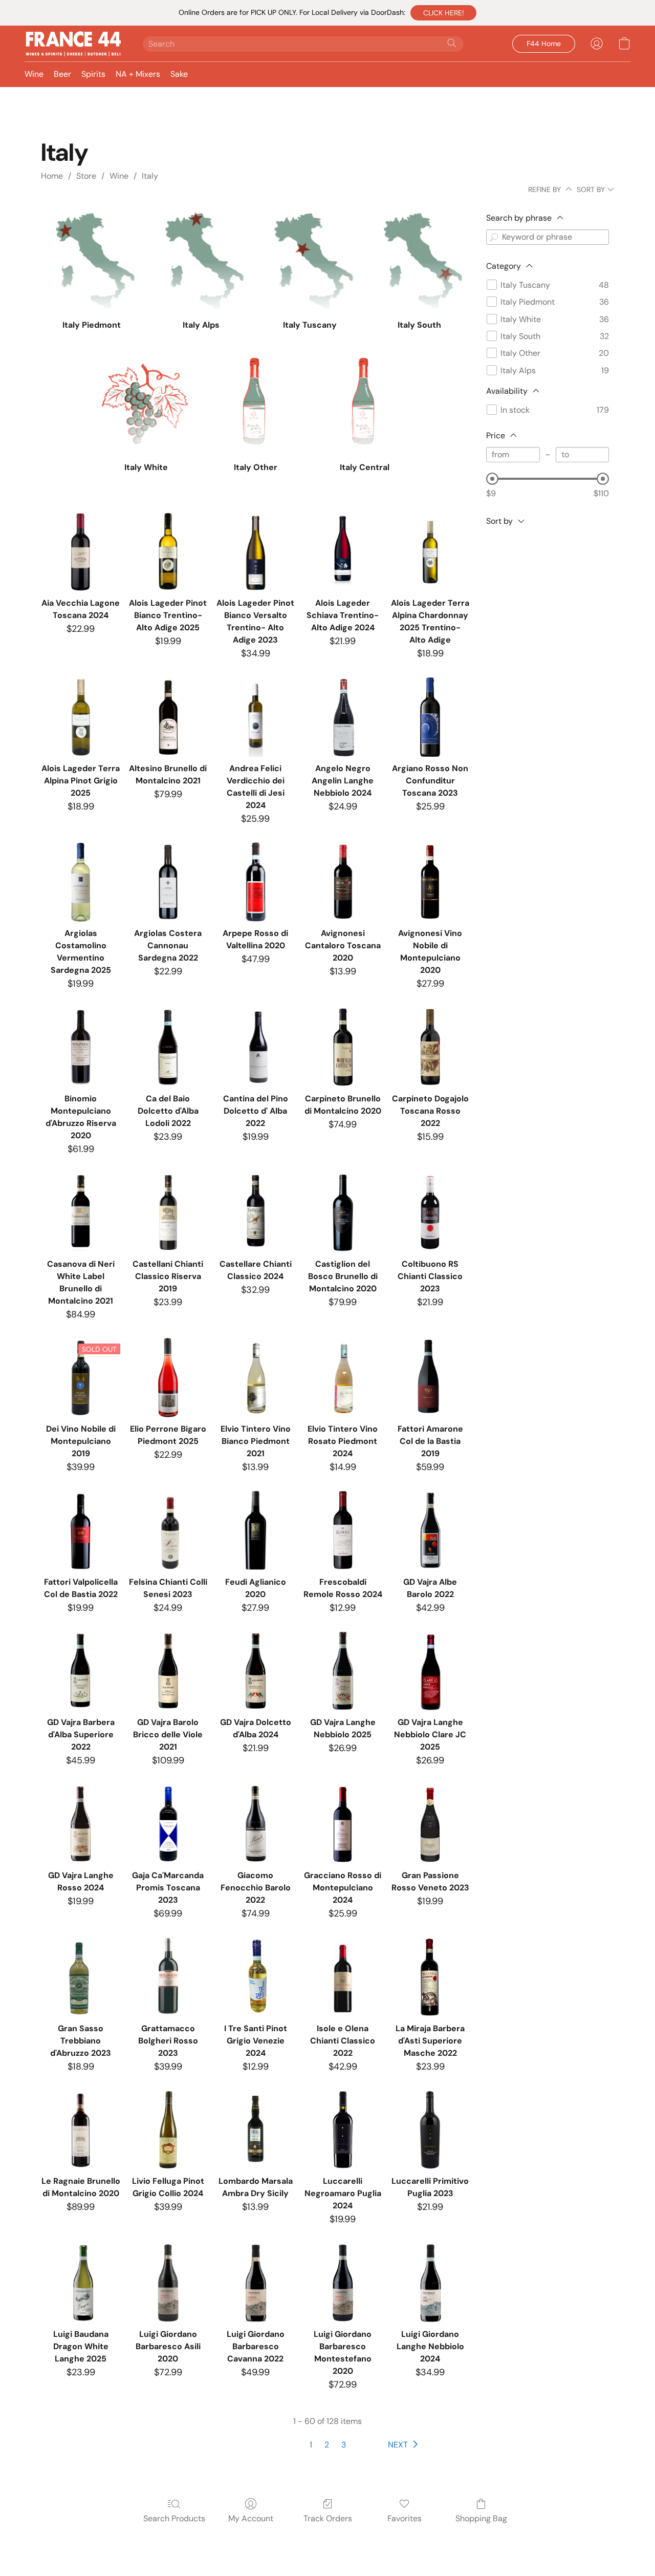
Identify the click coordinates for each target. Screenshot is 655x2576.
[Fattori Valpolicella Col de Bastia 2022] (81, 1531)
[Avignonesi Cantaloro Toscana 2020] (343, 882)
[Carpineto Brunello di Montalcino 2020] (343, 1047)
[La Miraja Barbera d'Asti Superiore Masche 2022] (430, 1977)
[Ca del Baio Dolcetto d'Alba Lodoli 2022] (168, 1047)
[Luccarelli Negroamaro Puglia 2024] (343, 2130)
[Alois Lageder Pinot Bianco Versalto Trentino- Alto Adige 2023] (256, 552)
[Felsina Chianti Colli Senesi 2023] (168, 1531)
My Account (251, 2518)
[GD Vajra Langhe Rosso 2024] (81, 1824)
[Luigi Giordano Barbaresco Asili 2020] (168, 2283)
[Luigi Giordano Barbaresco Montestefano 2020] (343, 2283)
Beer (62, 74)
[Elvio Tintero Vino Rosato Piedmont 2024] (343, 1378)
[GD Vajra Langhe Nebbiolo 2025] (343, 1671)
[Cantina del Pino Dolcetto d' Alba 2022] (256, 1047)
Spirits (93, 74)
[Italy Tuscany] (310, 261)
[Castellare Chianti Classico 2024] (256, 1213)
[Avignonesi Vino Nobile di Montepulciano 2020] (430, 882)
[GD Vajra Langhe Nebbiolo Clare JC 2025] (430, 1671)
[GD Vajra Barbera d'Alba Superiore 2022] (81, 1671)
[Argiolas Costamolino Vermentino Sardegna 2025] (81, 882)
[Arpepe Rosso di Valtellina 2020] (256, 882)
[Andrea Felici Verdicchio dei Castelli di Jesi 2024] (256, 717)
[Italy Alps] (201, 261)
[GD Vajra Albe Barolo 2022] (430, 1531)
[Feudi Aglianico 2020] (256, 1531)
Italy (150, 176)
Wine (34, 74)
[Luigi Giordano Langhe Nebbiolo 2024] (430, 2283)
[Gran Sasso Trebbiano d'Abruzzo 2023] (81, 1977)
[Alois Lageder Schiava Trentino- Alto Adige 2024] (343, 552)
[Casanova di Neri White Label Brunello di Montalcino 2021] (81, 1213)
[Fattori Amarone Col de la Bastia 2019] (430, 1378)
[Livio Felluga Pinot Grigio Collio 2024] (168, 2130)
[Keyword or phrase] (494, 237)
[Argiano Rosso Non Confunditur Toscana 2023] (430, 717)
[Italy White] (146, 404)
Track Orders (328, 2518)
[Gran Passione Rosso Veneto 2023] (430, 1824)
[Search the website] (452, 43)
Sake (179, 74)
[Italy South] (419, 261)
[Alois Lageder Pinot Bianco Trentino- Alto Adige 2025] (168, 552)
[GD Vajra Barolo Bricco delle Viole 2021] (168, 1671)
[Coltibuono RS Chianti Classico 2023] (430, 1213)
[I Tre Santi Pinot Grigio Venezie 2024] (256, 1977)
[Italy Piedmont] (91, 261)
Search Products (174, 2518)
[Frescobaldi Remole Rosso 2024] (343, 1531)
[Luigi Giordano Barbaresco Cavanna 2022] (256, 2283)
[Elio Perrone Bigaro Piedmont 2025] (168, 1378)
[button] (443, 13)
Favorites (405, 2518)
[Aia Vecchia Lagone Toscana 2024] (81, 552)
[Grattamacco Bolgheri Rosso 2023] (168, 1977)
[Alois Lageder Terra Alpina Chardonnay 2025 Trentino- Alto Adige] (430, 552)
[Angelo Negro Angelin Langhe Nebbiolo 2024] (343, 717)
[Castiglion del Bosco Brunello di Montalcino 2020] (343, 1213)
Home (52, 176)
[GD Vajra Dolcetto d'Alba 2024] (256, 1671)
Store (86, 176)
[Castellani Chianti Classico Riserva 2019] (168, 1213)
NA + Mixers (138, 74)
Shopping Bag (481, 2518)
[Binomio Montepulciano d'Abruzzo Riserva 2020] (81, 1047)
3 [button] (344, 2445)
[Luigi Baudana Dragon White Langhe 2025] (81, 2283)
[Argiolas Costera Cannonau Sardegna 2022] (168, 882)
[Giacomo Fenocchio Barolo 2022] (256, 1824)
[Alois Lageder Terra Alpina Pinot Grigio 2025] (81, 717)
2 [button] (327, 2445)
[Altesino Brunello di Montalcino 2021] (168, 717)
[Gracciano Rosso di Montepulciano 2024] (343, 1824)
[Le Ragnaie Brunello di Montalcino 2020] (81, 2130)
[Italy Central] (365, 404)
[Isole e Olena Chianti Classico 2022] (343, 1977)
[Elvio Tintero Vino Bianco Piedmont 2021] (256, 1378)
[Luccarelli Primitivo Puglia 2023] (430, 2130)
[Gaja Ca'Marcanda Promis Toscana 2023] (168, 1824)
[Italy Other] (256, 404)
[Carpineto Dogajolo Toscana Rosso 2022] (430, 1047)
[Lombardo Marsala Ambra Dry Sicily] (256, 2130)
